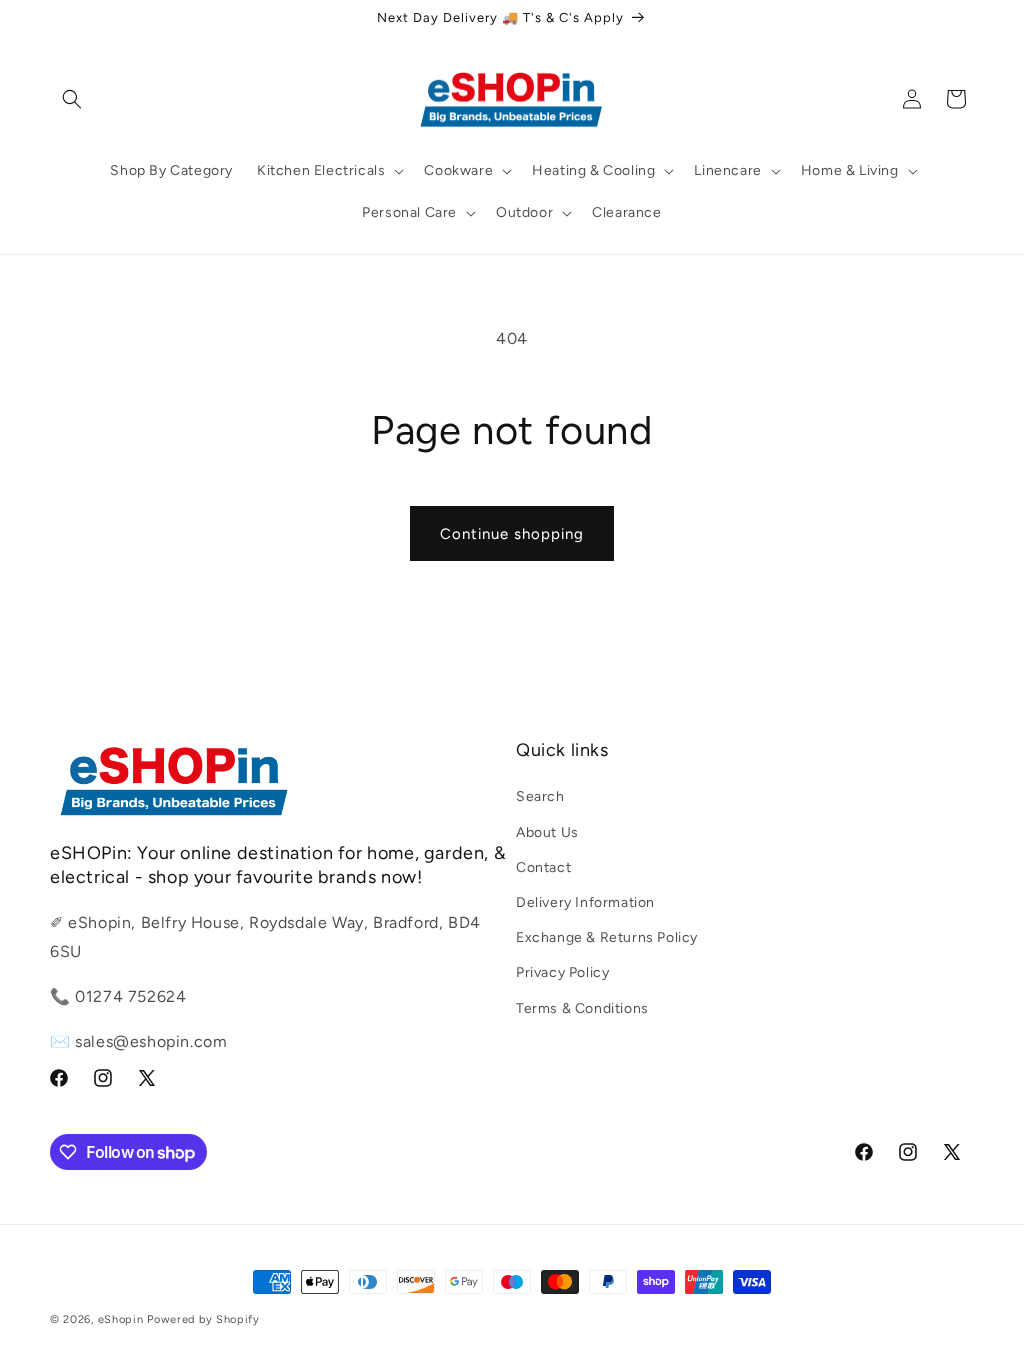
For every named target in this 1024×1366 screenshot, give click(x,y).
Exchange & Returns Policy (607, 937)
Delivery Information (585, 902)
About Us (547, 832)
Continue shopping (512, 534)
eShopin (121, 1319)
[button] (72, 99)
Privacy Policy (562, 972)
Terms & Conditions (582, 1008)
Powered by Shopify (203, 1319)
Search (540, 796)
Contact (543, 867)
